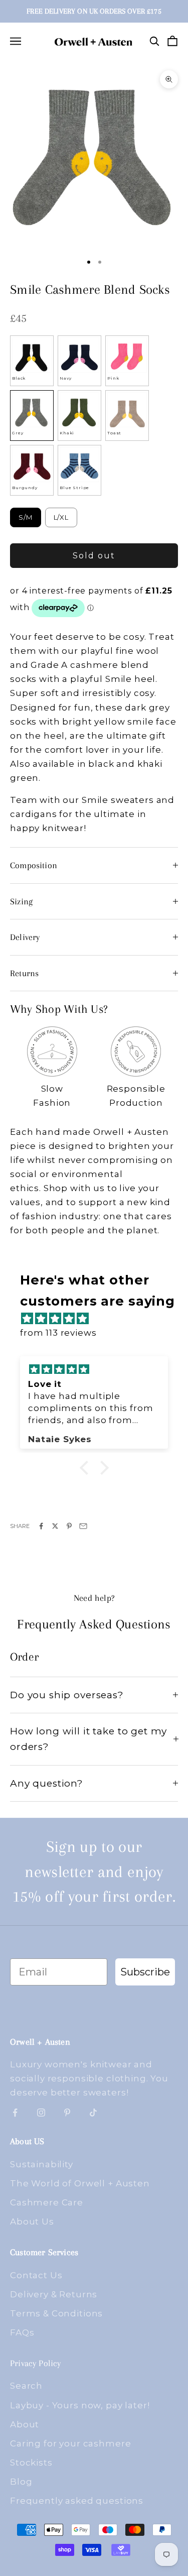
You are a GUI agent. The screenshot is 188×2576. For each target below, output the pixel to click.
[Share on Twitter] (55, 1526)
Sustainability (42, 2164)
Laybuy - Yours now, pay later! (80, 2405)
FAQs (22, 2332)
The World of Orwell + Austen (80, 2183)
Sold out (94, 556)
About (25, 2424)
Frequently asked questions (77, 2501)
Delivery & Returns (54, 2294)
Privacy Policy (36, 2363)
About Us (32, 2221)
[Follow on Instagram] (41, 2113)
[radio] (32, 361)
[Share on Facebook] (41, 1526)
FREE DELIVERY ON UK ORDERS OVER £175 (94, 11)
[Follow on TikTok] (93, 2113)
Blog (21, 2482)
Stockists (31, 2463)
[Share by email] (83, 1526)
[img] (99, 1319)
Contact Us (36, 2275)
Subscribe (145, 1972)
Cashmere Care (47, 2202)
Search (26, 2386)
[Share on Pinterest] (69, 1526)
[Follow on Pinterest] (67, 2113)
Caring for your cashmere (70, 2443)
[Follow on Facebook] (15, 2113)
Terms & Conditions (56, 2313)
